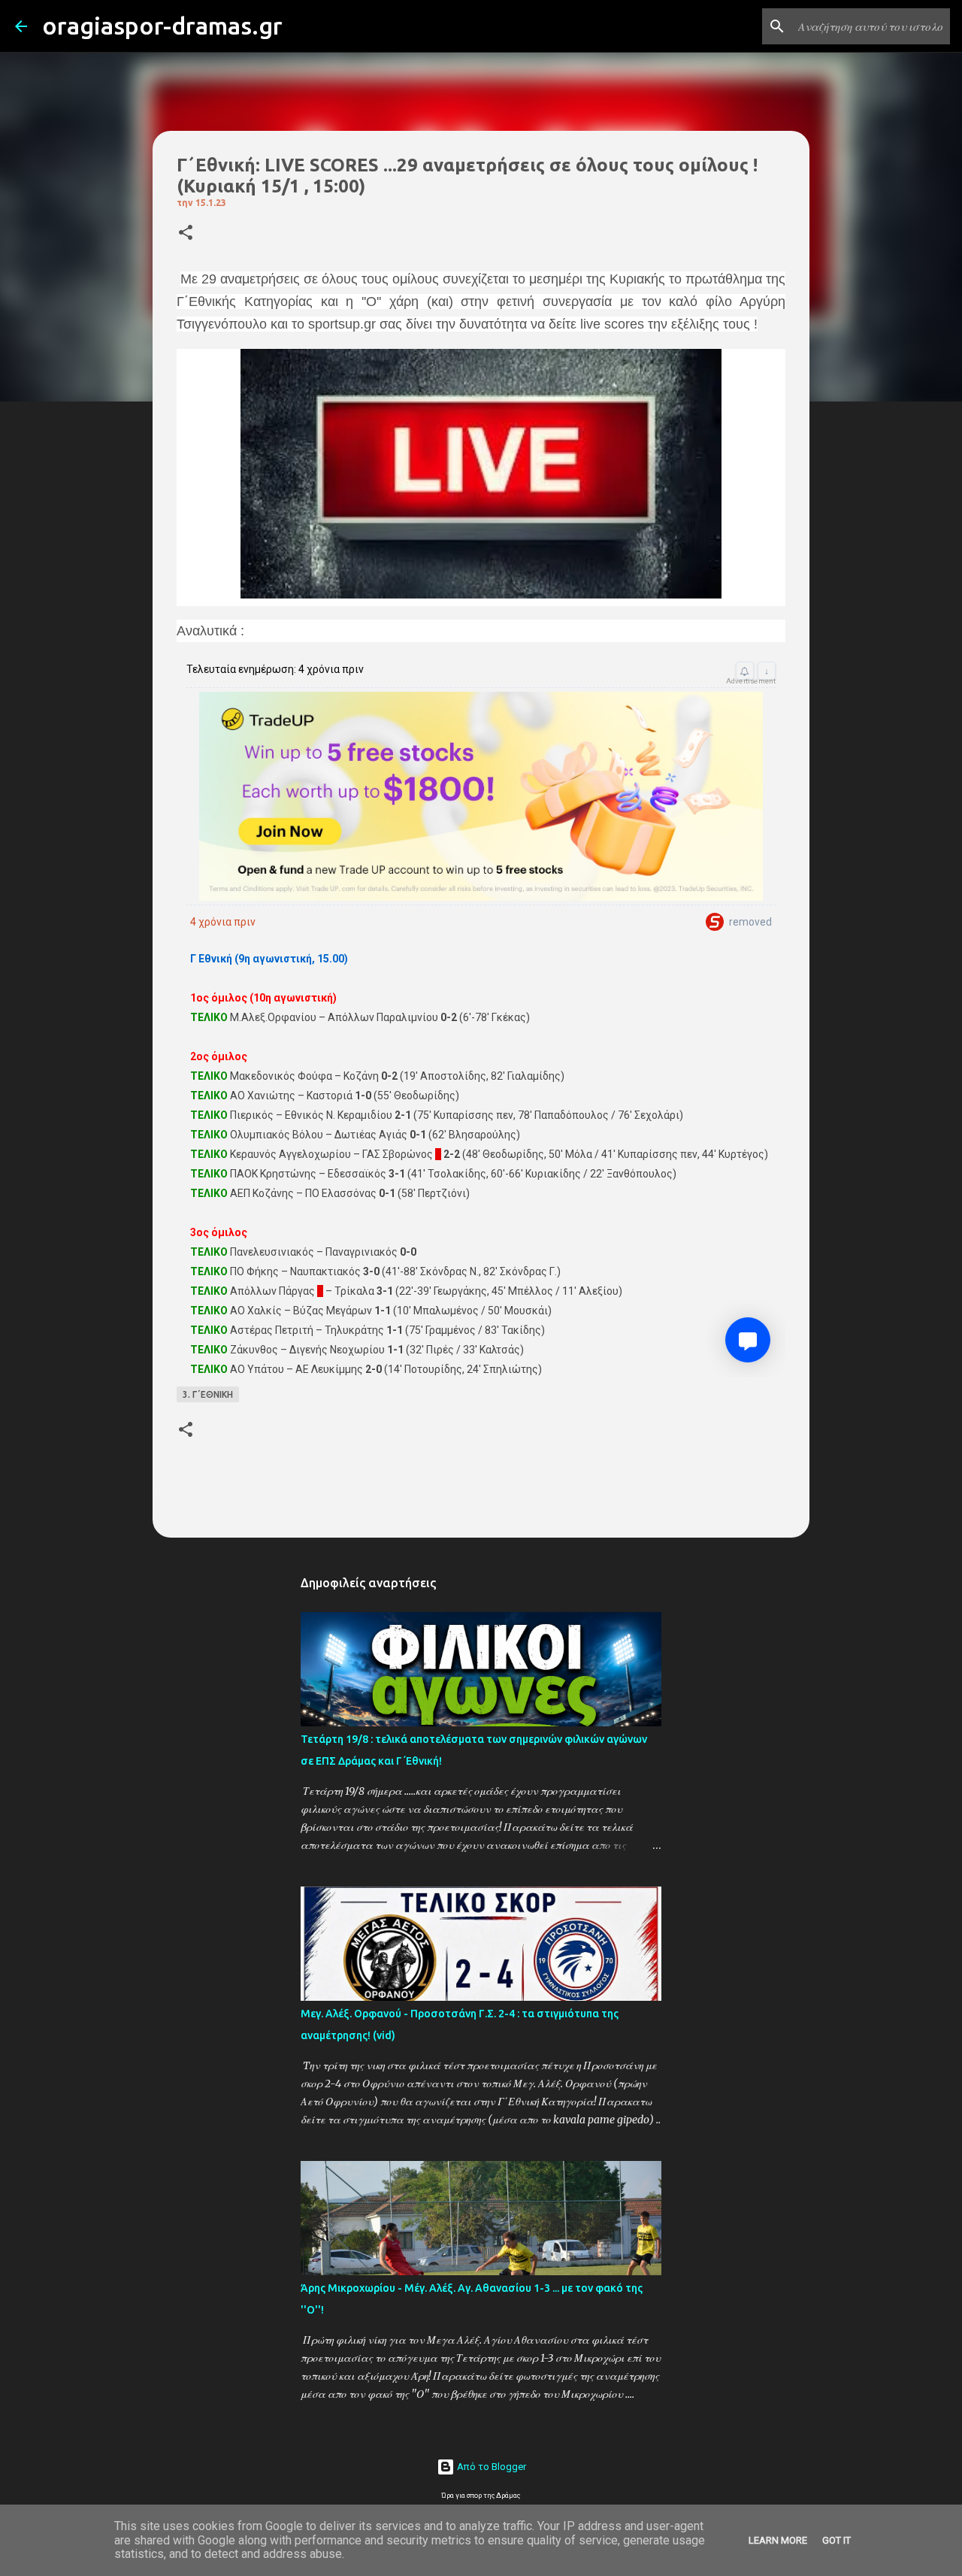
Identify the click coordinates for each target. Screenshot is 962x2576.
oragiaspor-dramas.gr (162, 26)
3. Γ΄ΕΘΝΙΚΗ (208, 1394)
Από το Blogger (490, 2467)
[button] (186, 233)
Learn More (778, 2540)
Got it (836, 2540)
